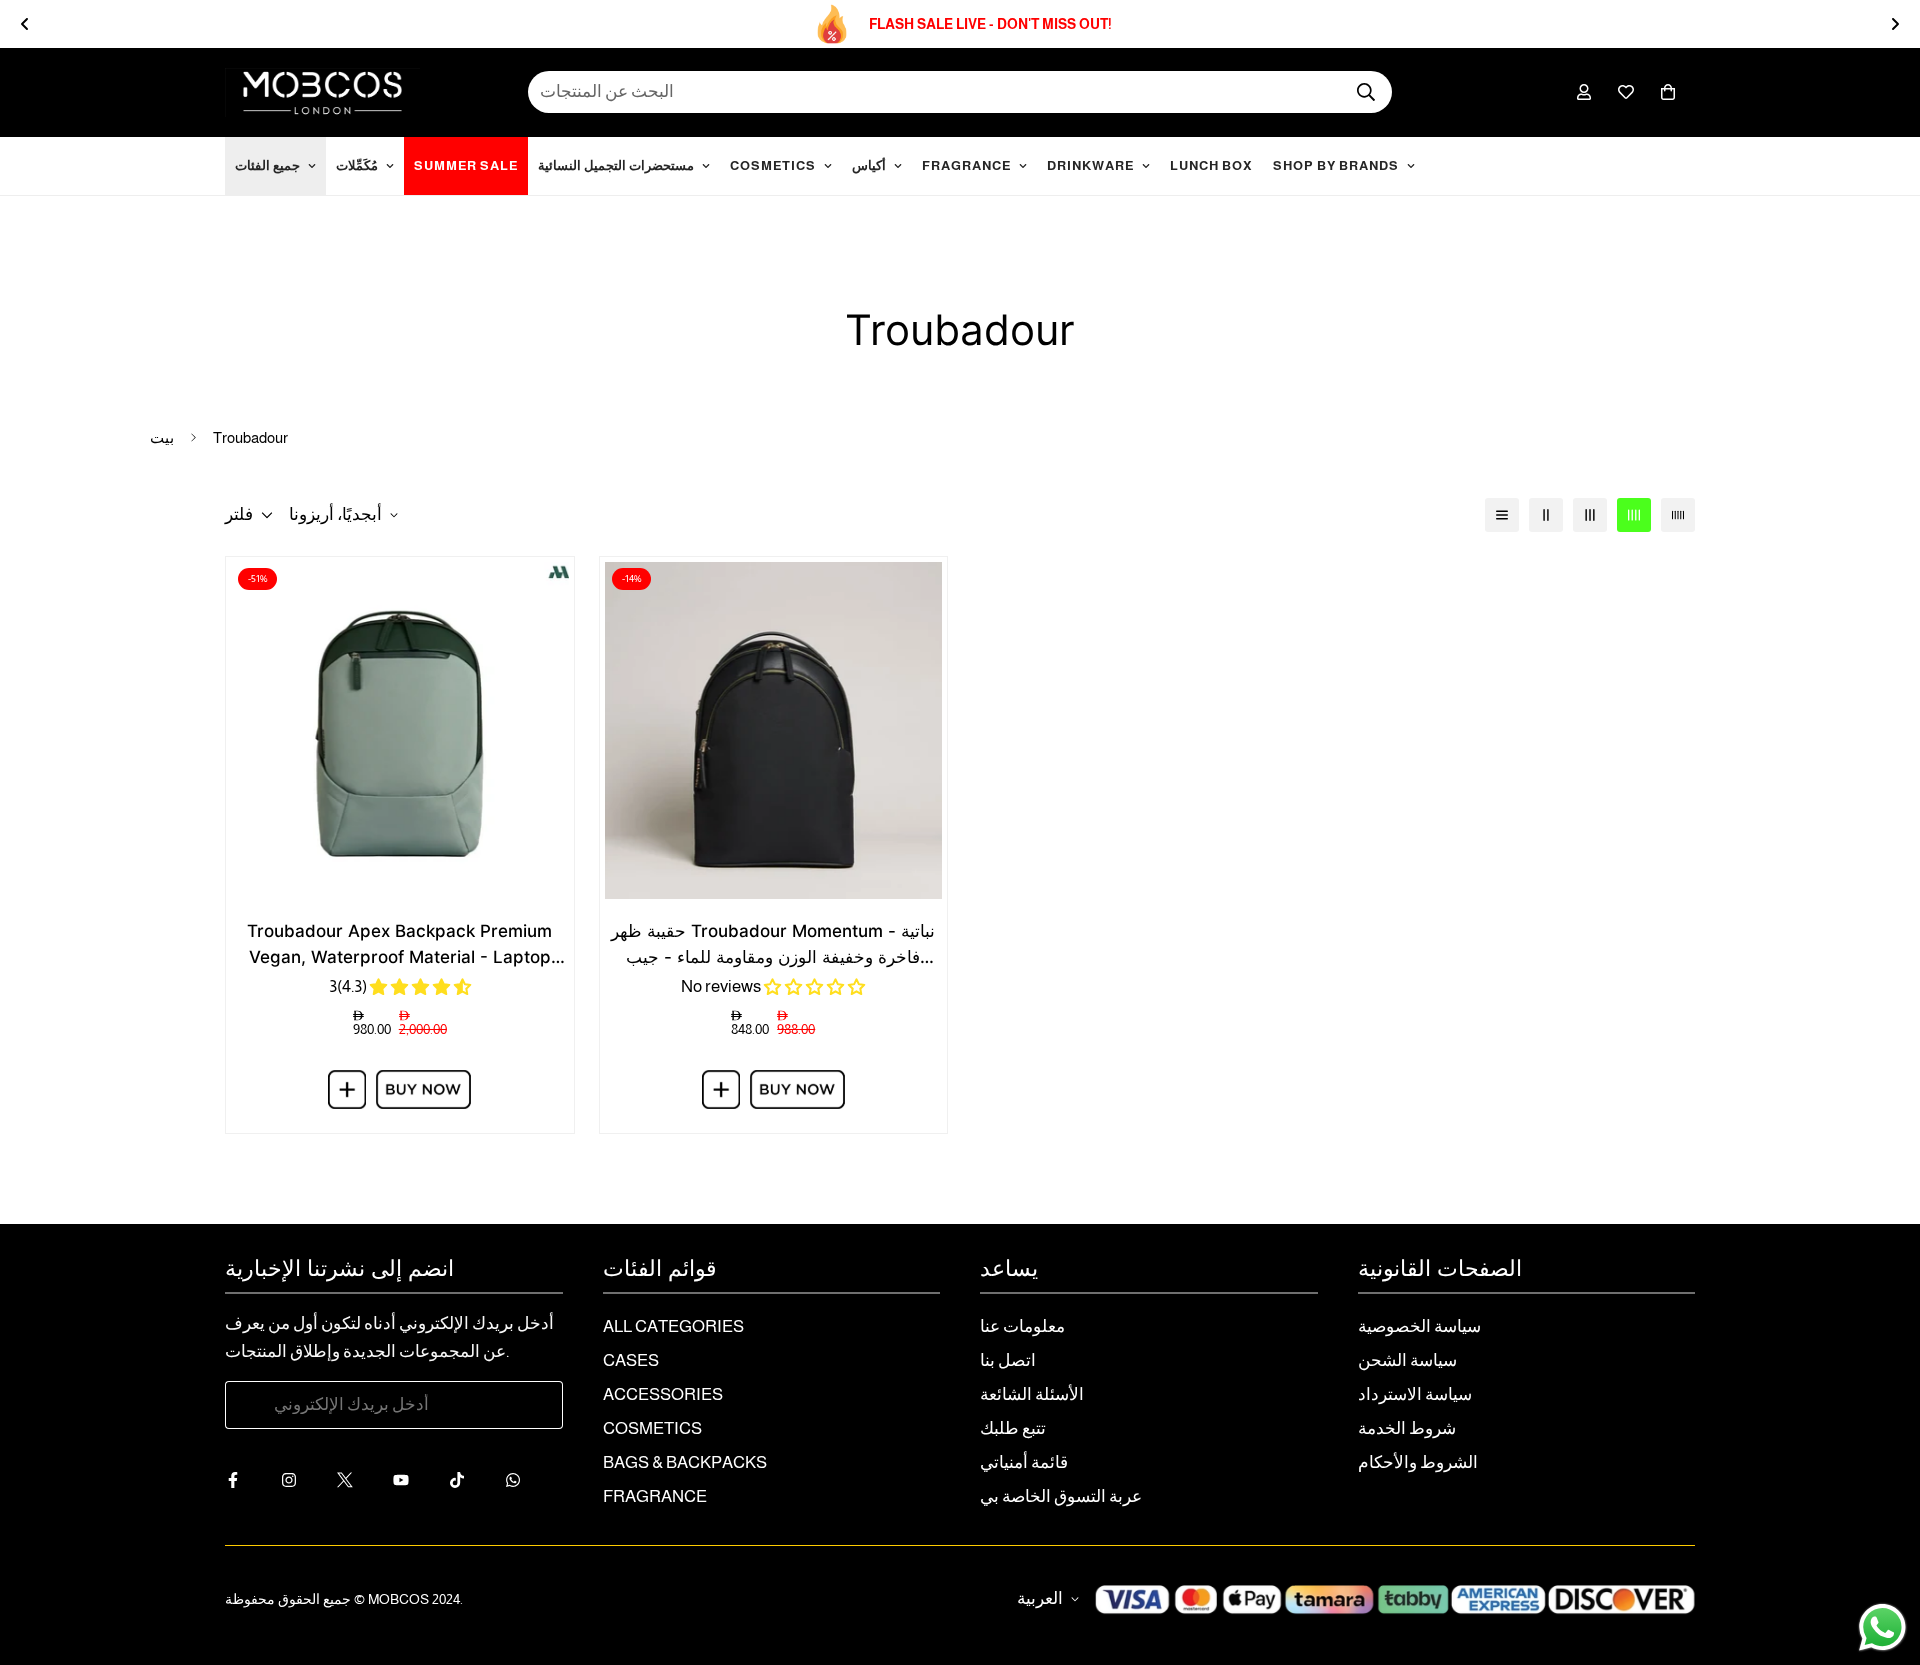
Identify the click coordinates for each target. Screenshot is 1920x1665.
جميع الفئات (267, 165)
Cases (631, 1360)
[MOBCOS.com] (322, 92)
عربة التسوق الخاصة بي (1061, 1496)
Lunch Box (1211, 165)
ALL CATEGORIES (673, 1326)
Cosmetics (773, 165)
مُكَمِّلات (357, 165)
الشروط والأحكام (1418, 1462)
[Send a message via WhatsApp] (1882, 1627)
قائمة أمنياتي (1024, 1462)
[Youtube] (413, 1480)
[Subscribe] (525, 1405)
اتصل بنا (1008, 1360)
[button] (1668, 92)
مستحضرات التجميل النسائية (616, 165)
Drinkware (1090, 165)
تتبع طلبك (1013, 1428)
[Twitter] (357, 1480)
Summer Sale (466, 165)
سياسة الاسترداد (1415, 1394)
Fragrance (966, 165)
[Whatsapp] (525, 1480)
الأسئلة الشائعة (1032, 1394)
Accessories (663, 1394)
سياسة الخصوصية (1419, 1326)
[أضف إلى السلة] (347, 1089)
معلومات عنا (1022, 1326)
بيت (162, 437)
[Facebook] (245, 1480)
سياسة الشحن (1407, 1360)
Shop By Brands (1336, 165)
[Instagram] (301, 1480)
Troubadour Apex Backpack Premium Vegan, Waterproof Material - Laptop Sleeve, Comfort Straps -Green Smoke (399, 945)
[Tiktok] (469, 1480)
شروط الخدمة (1407, 1428)
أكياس (869, 165)
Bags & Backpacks (685, 1462)
